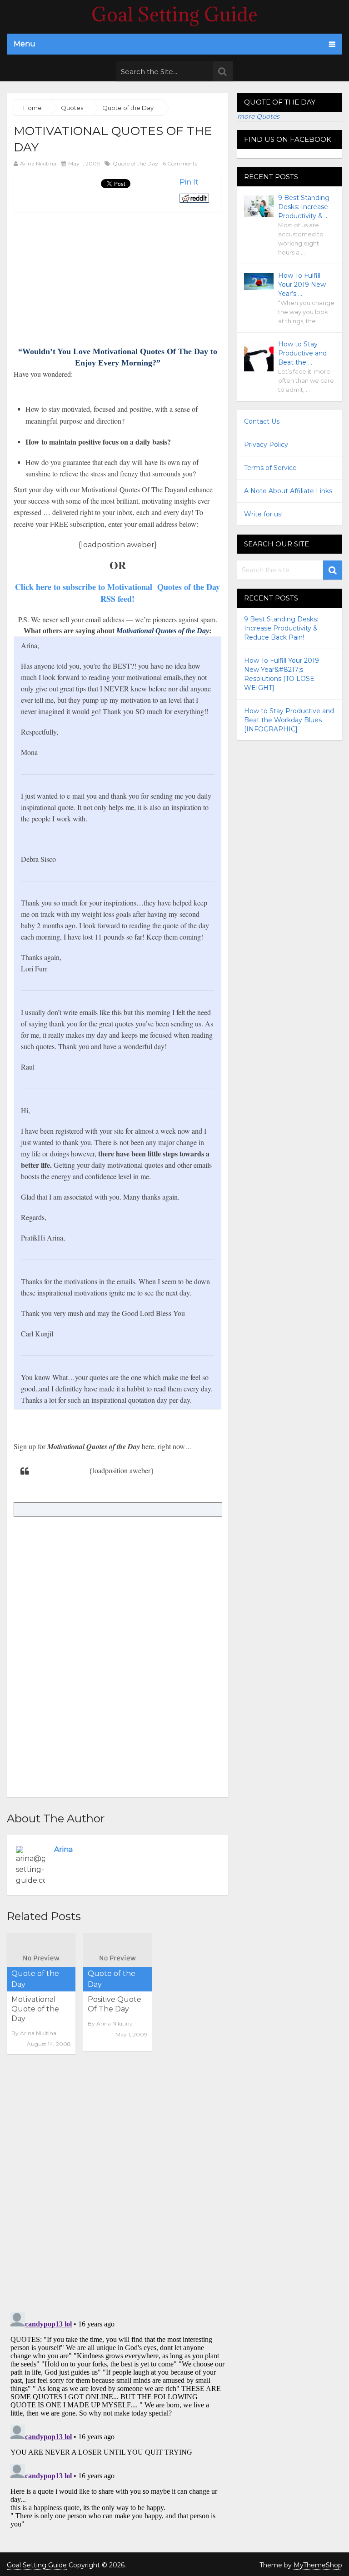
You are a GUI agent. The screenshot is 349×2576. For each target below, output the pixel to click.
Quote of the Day (135, 163)
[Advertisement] (90, 275)
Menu (25, 44)
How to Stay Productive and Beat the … (302, 353)
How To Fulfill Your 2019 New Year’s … (302, 285)
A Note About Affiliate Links (288, 491)
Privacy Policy (266, 445)
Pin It (189, 182)
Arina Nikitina (38, 163)
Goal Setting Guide (174, 15)
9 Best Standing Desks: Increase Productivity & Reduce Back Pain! (281, 628)
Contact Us (262, 421)
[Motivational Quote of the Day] (41, 1959)
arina (63, 1849)
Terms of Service (270, 468)
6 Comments (180, 163)
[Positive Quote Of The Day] (117, 1959)
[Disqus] (117, 2186)
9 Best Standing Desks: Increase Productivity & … (304, 207)
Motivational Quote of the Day (35, 2009)
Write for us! (263, 514)
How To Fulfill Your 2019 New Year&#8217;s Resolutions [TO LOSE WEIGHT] (282, 674)
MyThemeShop (318, 2565)
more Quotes (258, 116)
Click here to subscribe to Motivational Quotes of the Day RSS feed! (117, 593)
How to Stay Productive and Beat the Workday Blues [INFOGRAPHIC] (289, 720)
